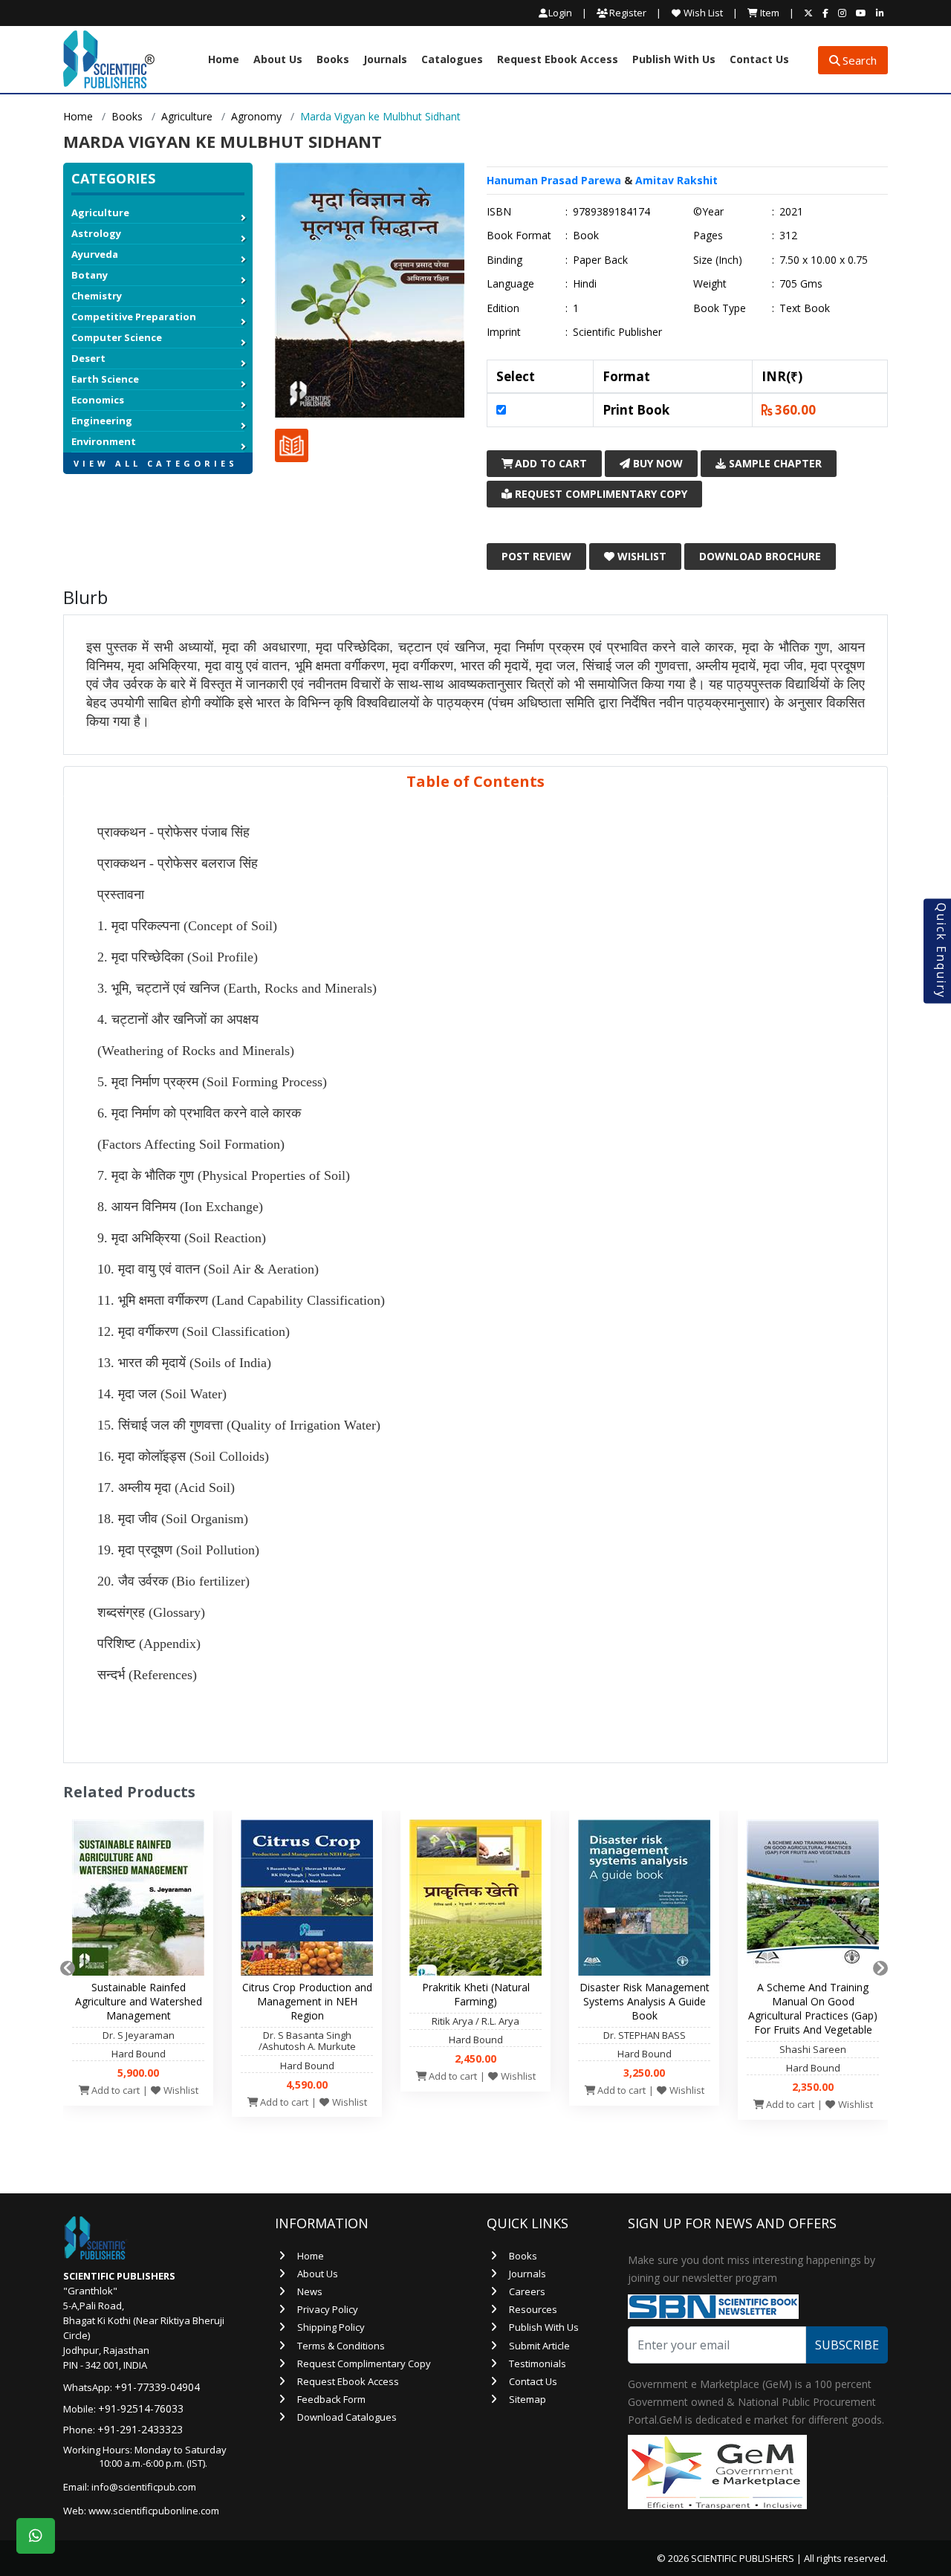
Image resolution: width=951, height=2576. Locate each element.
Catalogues (452, 60)
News (310, 2291)
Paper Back (600, 260)
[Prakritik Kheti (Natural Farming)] (475, 1901)
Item (769, 13)
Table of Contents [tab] (475, 781)
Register (627, 13)
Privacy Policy (328, 2309)
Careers (527, 2291)
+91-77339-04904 (157, 2387)
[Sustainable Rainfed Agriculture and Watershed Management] (138, 1901)
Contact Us (759, 60)
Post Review (536, 556)
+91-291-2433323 (140, 2429)
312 (788, 236)
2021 (791, 212)
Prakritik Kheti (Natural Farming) (476, 1994)
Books (333, 60)
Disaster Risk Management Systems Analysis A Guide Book (645, 2001)
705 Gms (801, 284)
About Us (278, 60)
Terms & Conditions (341, 2346)
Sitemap (528, 2399)
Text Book (805, 308)
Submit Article (539, 2346)
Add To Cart (549, 463)
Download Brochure (760, 556)
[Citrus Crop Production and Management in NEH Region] (307, 1901)
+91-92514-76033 (141, 2408)
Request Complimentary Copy (600, 494)
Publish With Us (674, 60)
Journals (385, 60)
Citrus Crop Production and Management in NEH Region (307, 2001)
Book (586, 236)
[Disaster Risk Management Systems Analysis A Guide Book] (644, 1901)
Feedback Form (331, 2399)
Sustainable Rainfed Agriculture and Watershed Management (139, 2001)
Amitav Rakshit (676, 180)
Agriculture (187, 116)
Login (560, 13)
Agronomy (256, 116)
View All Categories (156, 463)
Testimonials (538, 2364)
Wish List (702, 13)
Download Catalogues (347, 2417)
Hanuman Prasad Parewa (554, 180)
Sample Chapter (774, 463)
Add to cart (114, 2090)
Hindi (585, 284)
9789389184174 (611, 212)
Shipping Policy (331, 2327)
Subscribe (847, 2345)
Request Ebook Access (558, 60)
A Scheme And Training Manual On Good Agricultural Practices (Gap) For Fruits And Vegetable (813, 2008)
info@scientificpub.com (144, 2487)
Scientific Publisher (617, 332)
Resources (533, 2309)
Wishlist (640, 556)
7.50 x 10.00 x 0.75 (824, 260)
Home (224, 60)
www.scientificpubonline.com (154, 2511)
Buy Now (656, 463)
